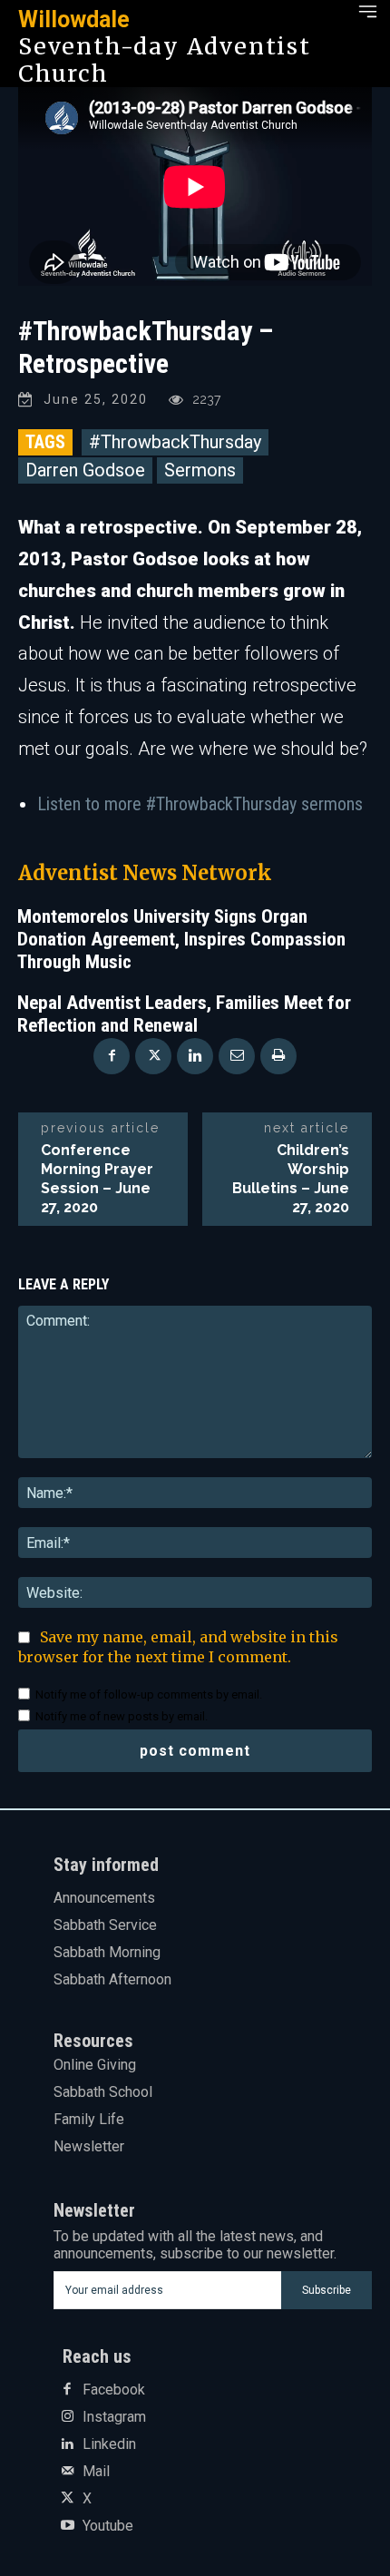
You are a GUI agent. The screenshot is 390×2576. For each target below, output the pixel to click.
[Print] (278, 1056)
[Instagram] (67, 2417)
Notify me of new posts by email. (122, 1716)
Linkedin (109, 2444)
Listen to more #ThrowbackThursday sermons (200, 804)
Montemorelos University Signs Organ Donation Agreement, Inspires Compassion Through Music (181, 939)
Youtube (108, 2526)
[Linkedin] (195, 1056)
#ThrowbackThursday (175, 442)
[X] (153, 1056)
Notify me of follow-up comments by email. (149, 1694)
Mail (96, 2472)
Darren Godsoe (85, 470)
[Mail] (67, 2472)
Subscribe (327, 2290)
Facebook (114, 2390)
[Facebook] (112, 1056)
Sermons (200, 470)
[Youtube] (67, 2526)
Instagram (114, 2417)
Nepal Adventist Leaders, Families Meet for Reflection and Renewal (184, 1014)
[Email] (237, 1056)
